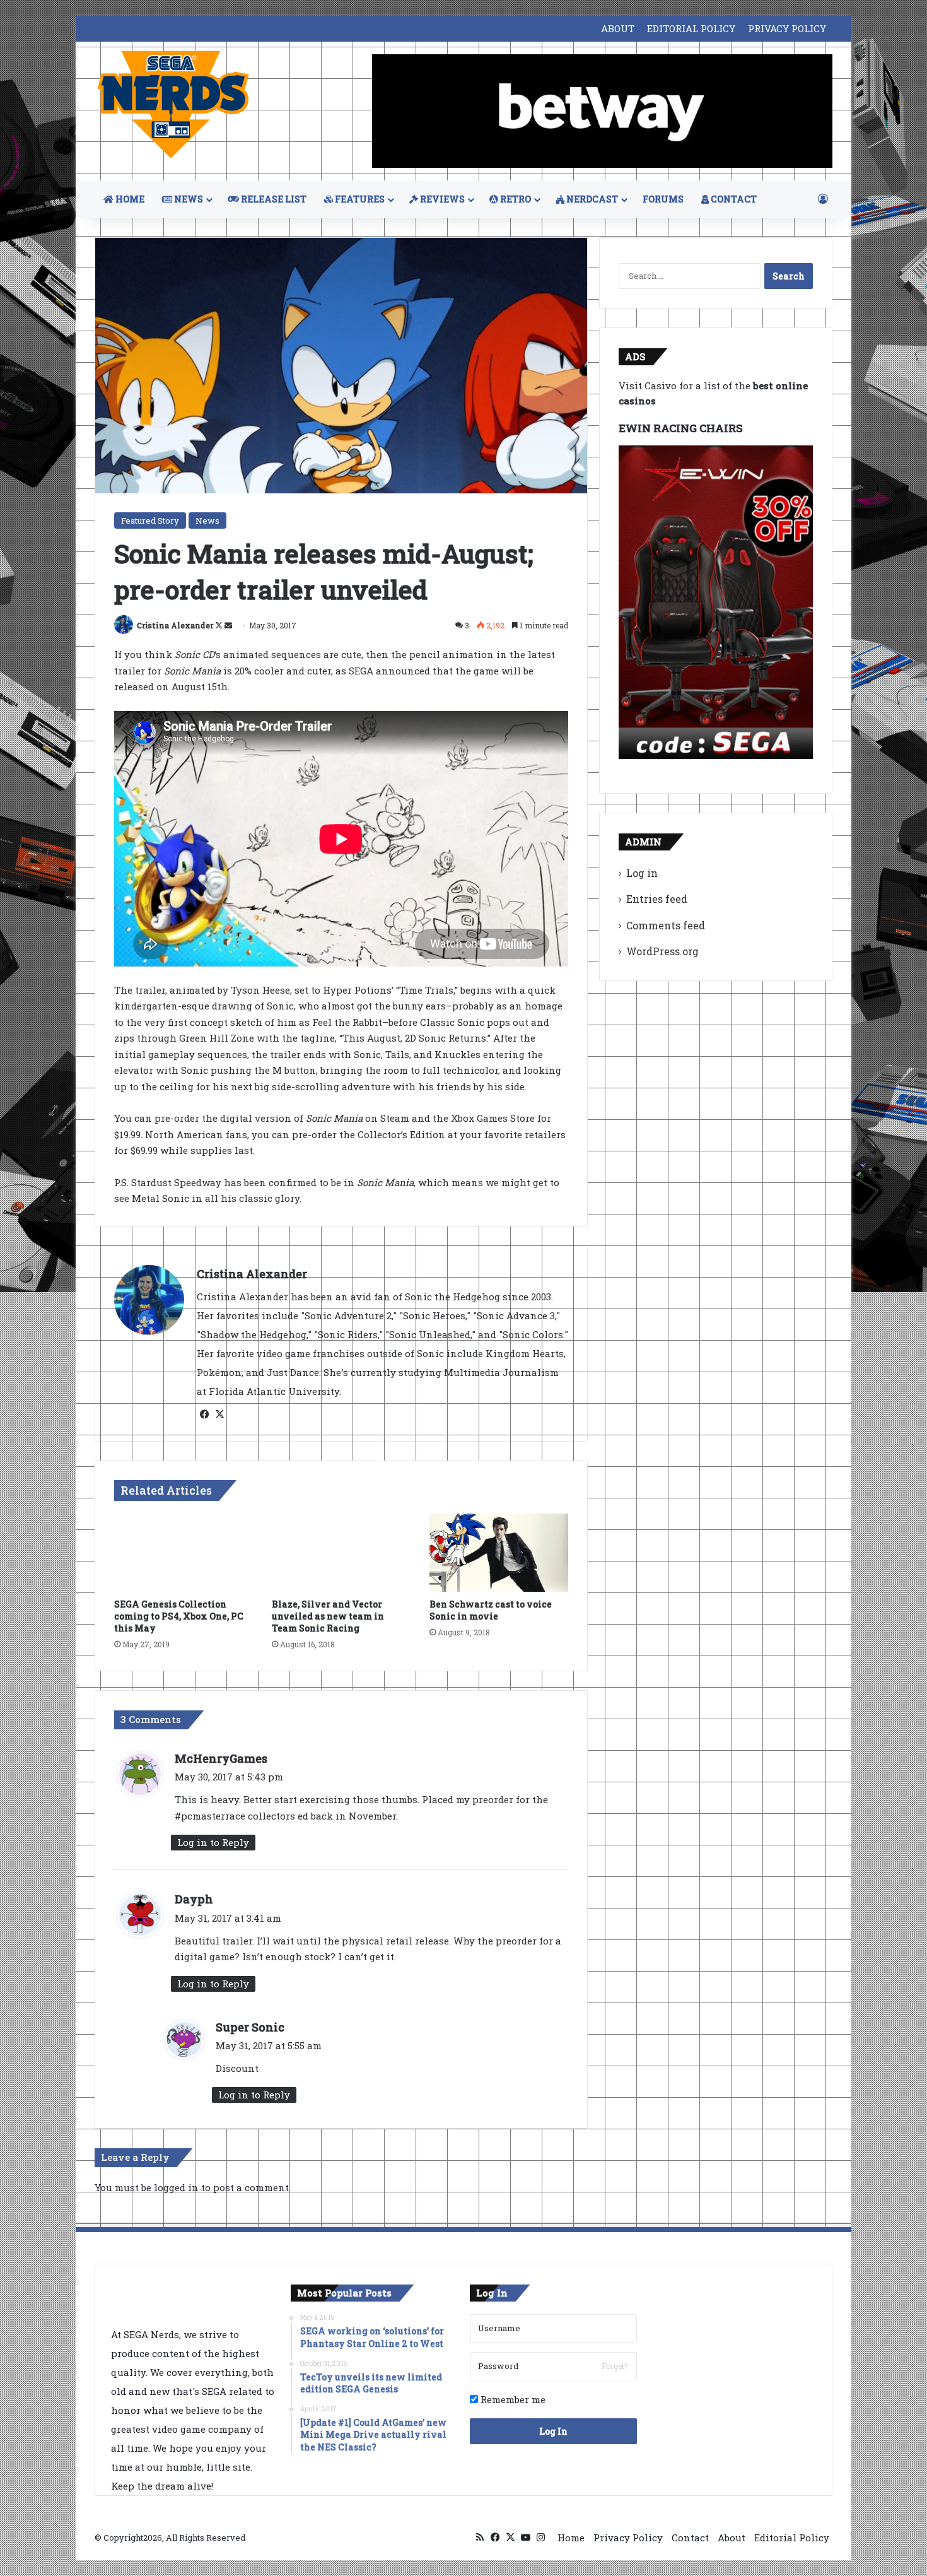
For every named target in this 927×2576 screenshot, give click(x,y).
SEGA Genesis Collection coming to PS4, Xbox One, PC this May (179, 1616)
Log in (642, 873)
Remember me (512, 2399)
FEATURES (359, 199)
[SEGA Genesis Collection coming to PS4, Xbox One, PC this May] (184, 1553)
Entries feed (657, 899)
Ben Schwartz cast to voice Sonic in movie (491, 1610)
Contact (690, 2538)
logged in (176, 2187)
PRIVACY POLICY (787, 28)
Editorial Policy (792, 2538)
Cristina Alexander (175, 625)
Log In (553, 2431)
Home (571, 2538)
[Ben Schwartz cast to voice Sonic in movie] (499, 1553)
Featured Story (150, 520)
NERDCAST (591, 199)
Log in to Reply (213, 1842)
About (732, 2538)
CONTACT (733, 199)
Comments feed (666, 925)
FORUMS (663, 199)
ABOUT (618, 28)
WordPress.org (662, 951)
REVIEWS (441, 199)
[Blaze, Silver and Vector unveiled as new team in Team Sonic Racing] (341, 1553)
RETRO (515, 199)
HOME (129, 199)
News (207, 520)
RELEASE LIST (273, 199)
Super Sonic (250, 2027)
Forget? (615, 2366)
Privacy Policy (628, 2538)
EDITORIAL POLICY (691, 28)
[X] (219, 1414)
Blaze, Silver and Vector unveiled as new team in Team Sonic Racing (328, 1616)
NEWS (188, 199)
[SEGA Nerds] (173, 105)
